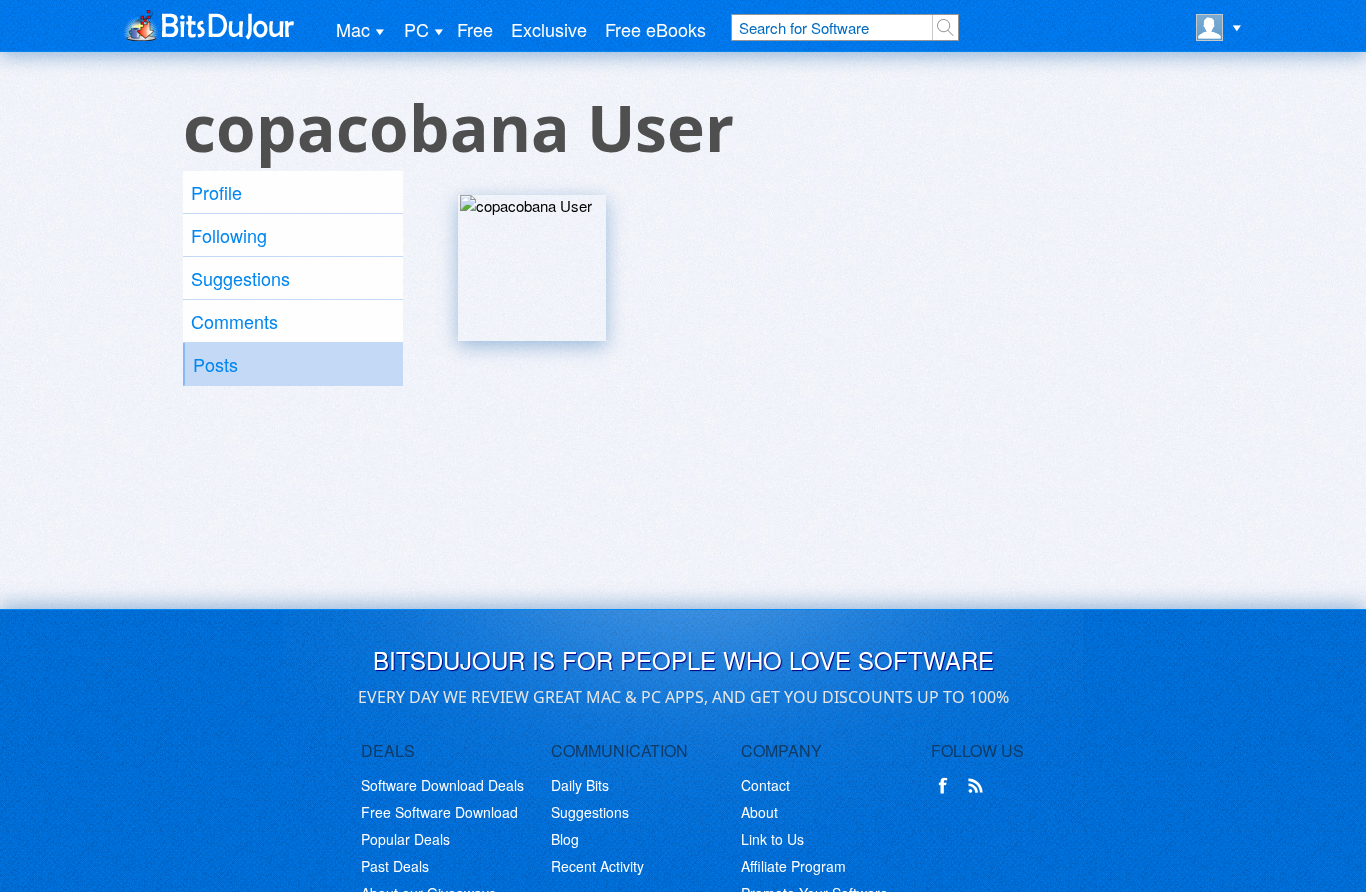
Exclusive (549, 29)
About (759, 812)
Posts (215, 364)
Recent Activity (597, 866)
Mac (353, 29)
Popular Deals (405, 839)
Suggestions (240, 278)
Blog (565, 839)
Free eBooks (655, 29)
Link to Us (772, 839)
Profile (216, 192)
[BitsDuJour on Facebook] (947, 786)
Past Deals (395, 866)
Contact (765, 785)
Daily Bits (580, 785)
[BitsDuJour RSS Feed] (979, 786)
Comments (234, 321)
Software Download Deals (442, 785)
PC (416, 29)
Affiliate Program (793, 866)
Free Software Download (439, 812)
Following (229, 235)
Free (475, 29)
